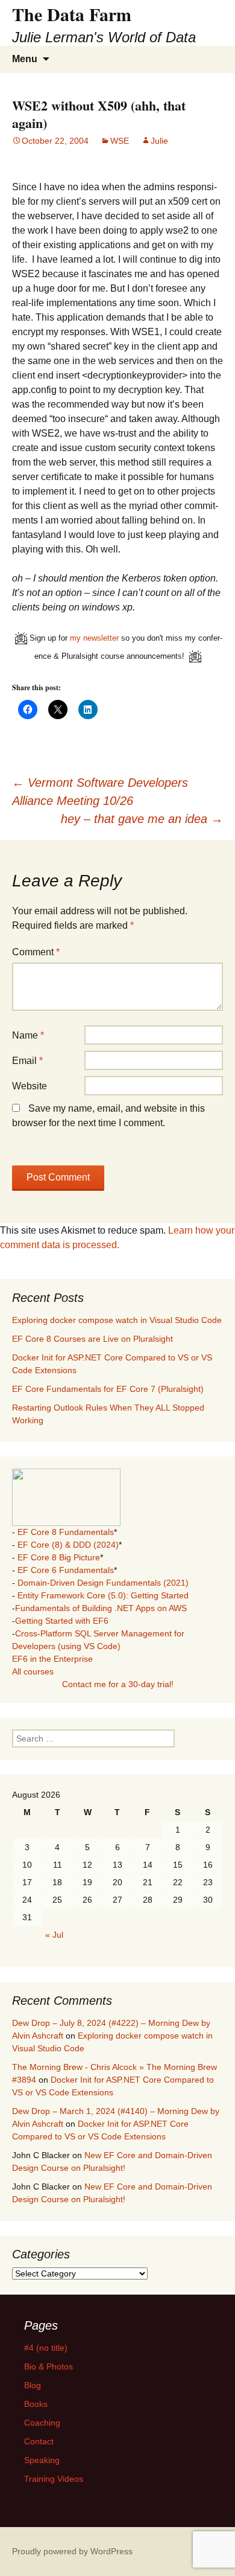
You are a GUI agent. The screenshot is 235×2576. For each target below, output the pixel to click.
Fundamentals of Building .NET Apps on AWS (101, 1608)
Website (30, 1086)
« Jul (54, 1935)
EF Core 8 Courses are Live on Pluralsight (92, 1339)
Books (36, 2404)
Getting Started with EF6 (62, 1621)
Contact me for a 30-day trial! (118, 1684)
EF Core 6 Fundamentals (66, 1570)
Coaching (42, 2423)
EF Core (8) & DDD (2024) (68, 1545)
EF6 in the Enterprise (52, 1659)
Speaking (42, 2460)
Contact (39, 2441)
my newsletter (94, 638)
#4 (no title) (46, 2348)
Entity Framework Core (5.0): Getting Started (103, 1595)
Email (27, 1061)
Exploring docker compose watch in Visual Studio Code (117, 1320)
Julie (159, 141)
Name (28, 1035)
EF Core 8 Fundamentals (66, 1532)
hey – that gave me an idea (142, 819)
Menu (25, 59)
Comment (36, 952)
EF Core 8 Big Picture (59, 1557)
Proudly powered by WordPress (72, 2551)
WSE (120, 141)
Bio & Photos (49, 2366)
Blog (33, 2385)
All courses (33, 1671)
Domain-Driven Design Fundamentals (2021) (103, 1583)
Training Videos (54, 2479)
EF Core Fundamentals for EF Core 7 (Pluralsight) (108, 1389)
